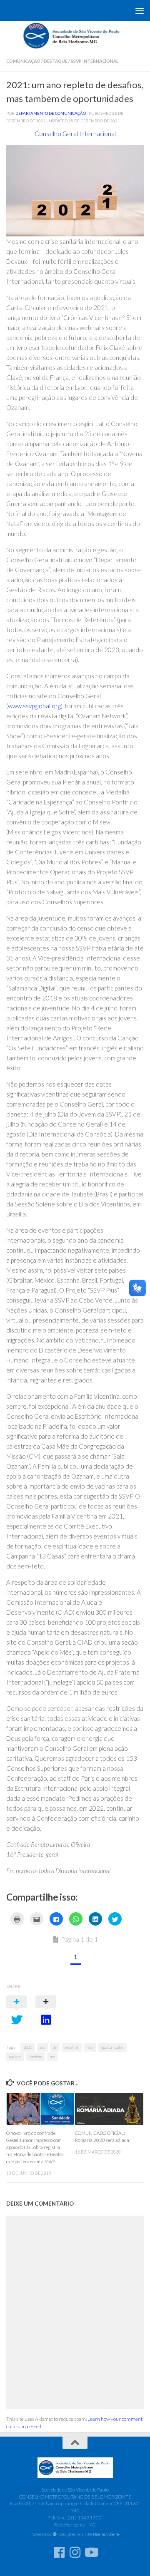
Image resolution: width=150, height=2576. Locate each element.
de (55, 2047)
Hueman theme (106, 2534)
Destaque (56, 61)
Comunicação (23, 61)
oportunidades (112, 2047)
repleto (15, 2057)
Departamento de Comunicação (51, 113)
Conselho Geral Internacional (75, 134)
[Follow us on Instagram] (75, 2552)
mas (90, 2047)
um (52, 2057)
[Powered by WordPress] (55, 2534)
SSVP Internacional (95, 61)
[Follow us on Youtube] (91, 2552)
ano (42, 2047)
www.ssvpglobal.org (34, 706)
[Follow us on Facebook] (59, 2552)
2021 (27, 2047)
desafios (72, 2047)
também (36, 2057)
